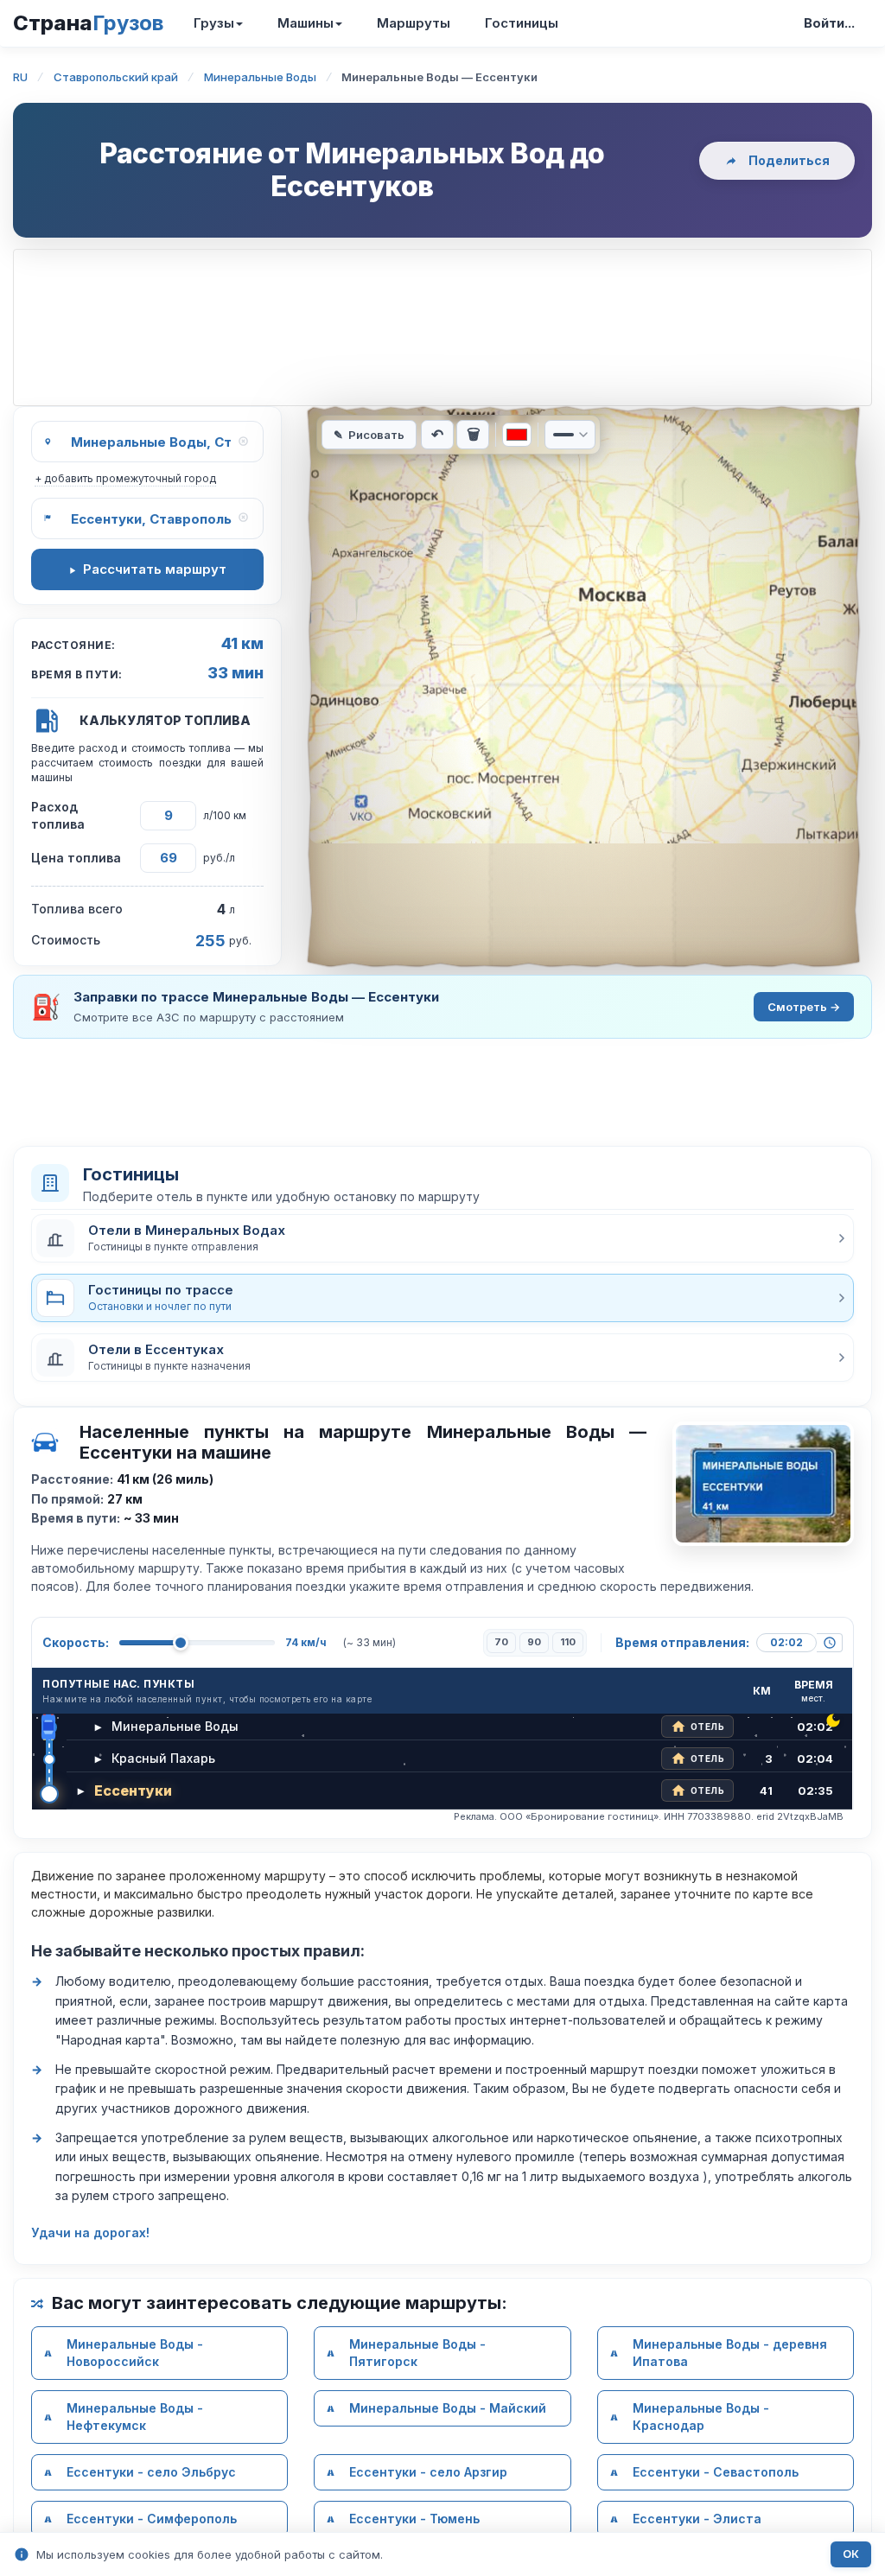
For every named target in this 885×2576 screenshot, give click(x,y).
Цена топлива (76, 858)
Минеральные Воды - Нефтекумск (135, 2417)
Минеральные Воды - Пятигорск (417, 2353)
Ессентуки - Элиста (697, 2519)
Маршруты (414, 23)
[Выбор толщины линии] (570, 435)
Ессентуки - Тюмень (414, 2519)
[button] (442, 1238)
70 (501, 1642)
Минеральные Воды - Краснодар (701, 2417)
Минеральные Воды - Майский (448, 2408)
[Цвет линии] (517, 435)
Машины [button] (306, 23)
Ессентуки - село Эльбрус (151, 2472)
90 (534, 1642)
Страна (88, 23)
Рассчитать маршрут (155, 569)
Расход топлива (58, 815)
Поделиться (789, 160)
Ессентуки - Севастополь (716, 2472)
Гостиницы (522, 23)
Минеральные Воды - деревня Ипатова (730, 2353)
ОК (851, 2554)
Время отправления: (682, 1642)
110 (568, 1642)
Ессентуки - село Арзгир (428, 2472)
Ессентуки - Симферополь (152, 2519)
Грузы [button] (214, 23)
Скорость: (76, 1642)
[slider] (181, 1643)
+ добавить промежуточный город (125, 478)
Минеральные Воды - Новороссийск (135, 2353)
